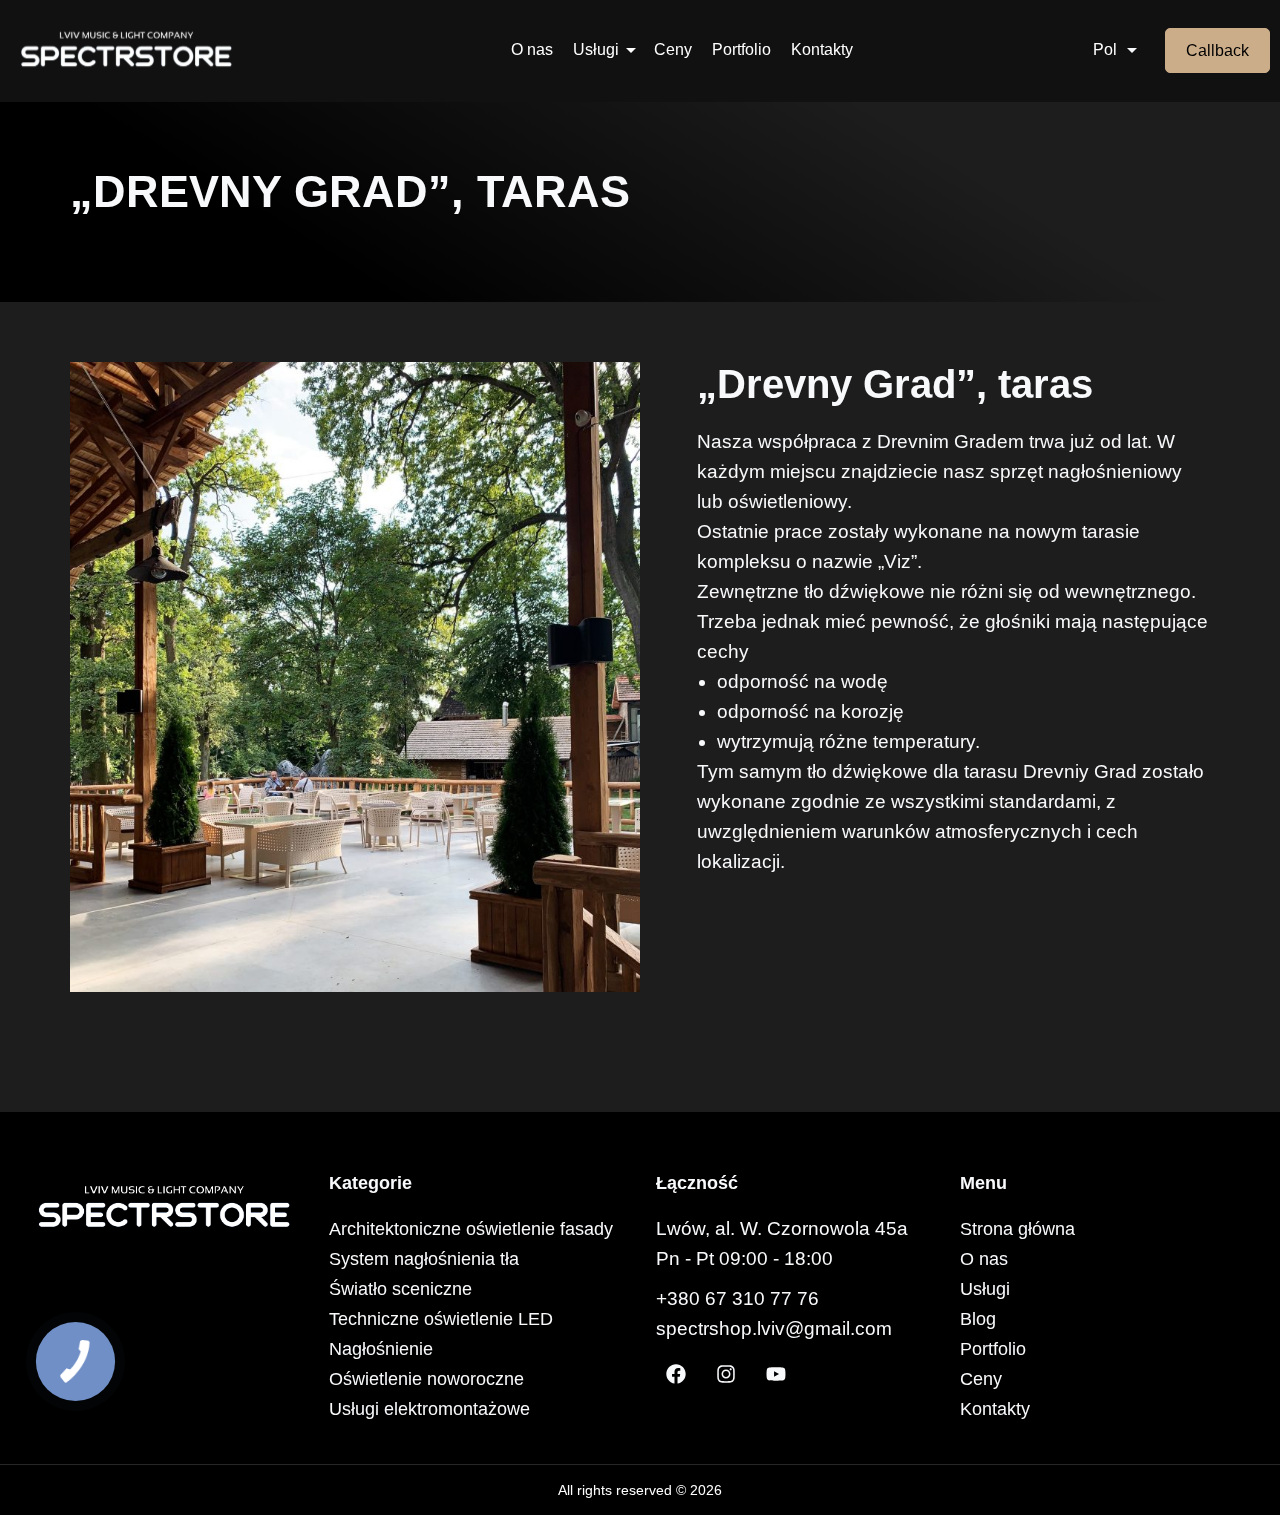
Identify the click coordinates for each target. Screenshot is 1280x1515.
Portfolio (741, 49)
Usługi (596, 49)
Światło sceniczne (400, 1289)
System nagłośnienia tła (424, 1259)
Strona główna (1017, 1229)
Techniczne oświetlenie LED (441, 1319)
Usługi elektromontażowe (429, 1409)
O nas (532, 49)
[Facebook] (676, 1374)
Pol (1105, 49)
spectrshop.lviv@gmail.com (774, 1328)
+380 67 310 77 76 (737, 1298)
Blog (978, 1319)
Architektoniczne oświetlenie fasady (471, 1229)
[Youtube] (776, 1374)
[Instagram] (726, 1374)
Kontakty (822, 49)
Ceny (673, 49)
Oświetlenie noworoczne (426, 1379)
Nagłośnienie (381, 1349)
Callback (1217, 50)
